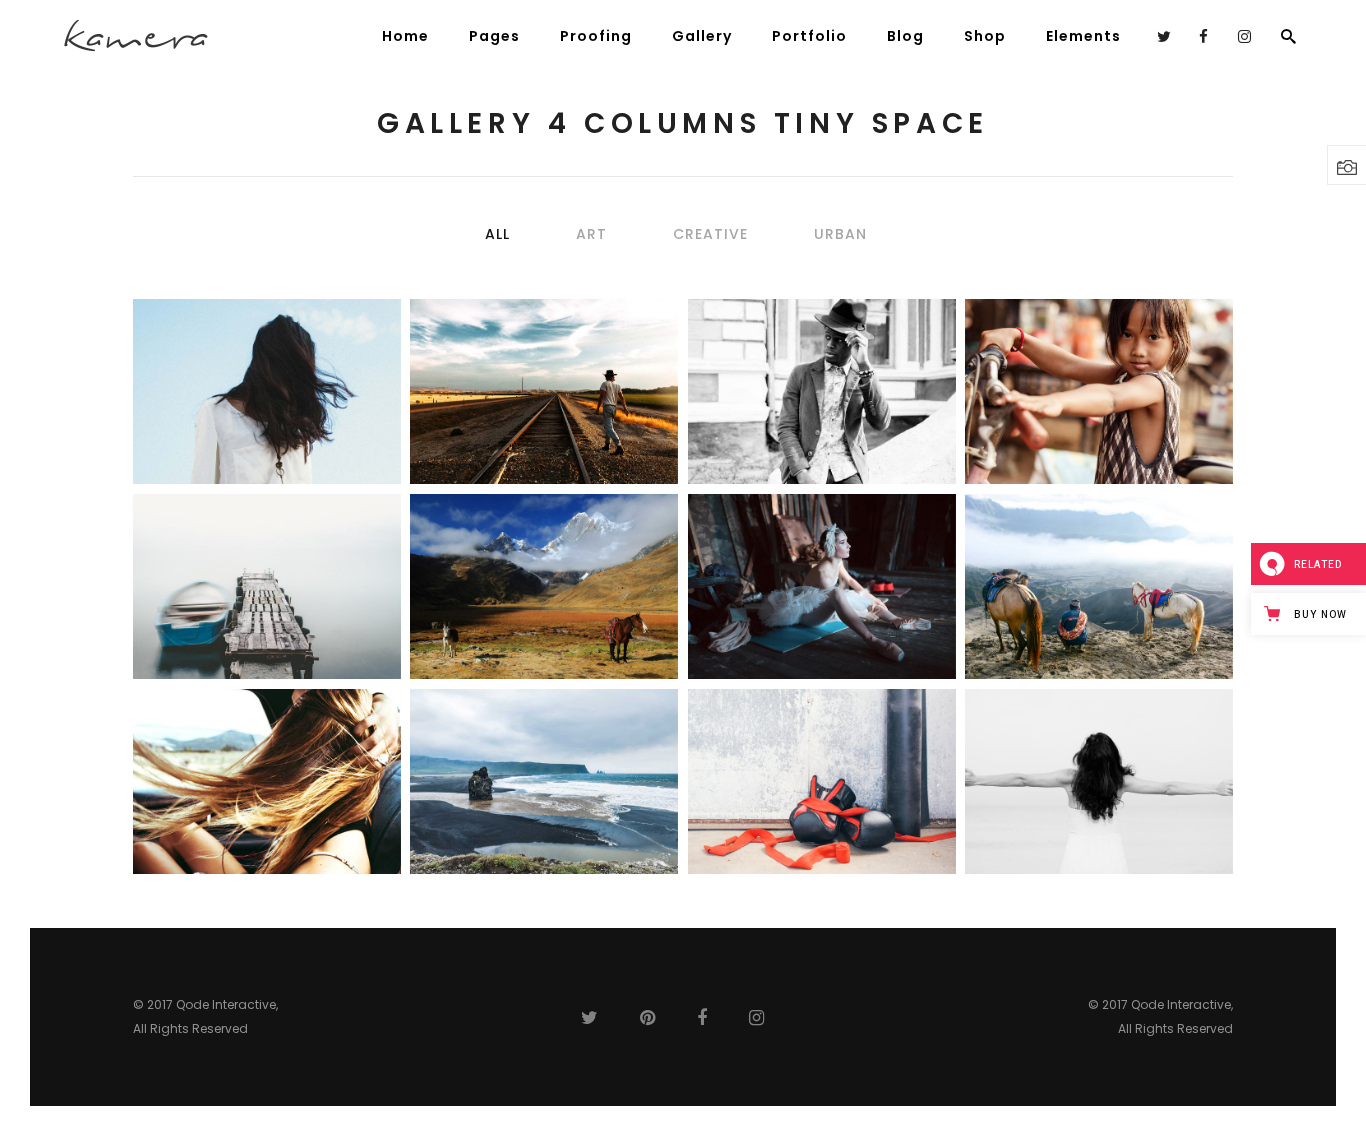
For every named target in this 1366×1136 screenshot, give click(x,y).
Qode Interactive (226, 1004)
